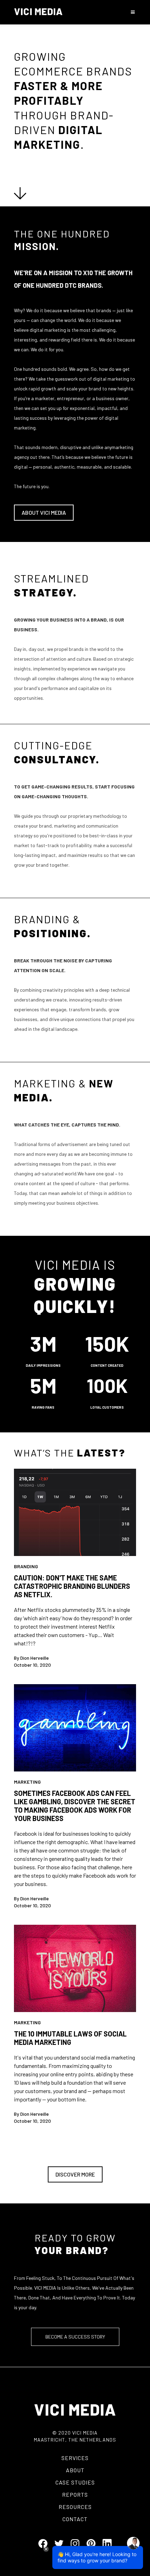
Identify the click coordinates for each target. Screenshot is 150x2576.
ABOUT (75, 2470)
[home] (38, 12)
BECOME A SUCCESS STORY (75, 2337)
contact (75, 2519)
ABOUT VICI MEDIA (44, 512)
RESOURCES (75, 2507)
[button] (131, 12)
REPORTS (75, 2494)
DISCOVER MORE (75, 2174)
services (75, 2458)
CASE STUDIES (75, 2482)
